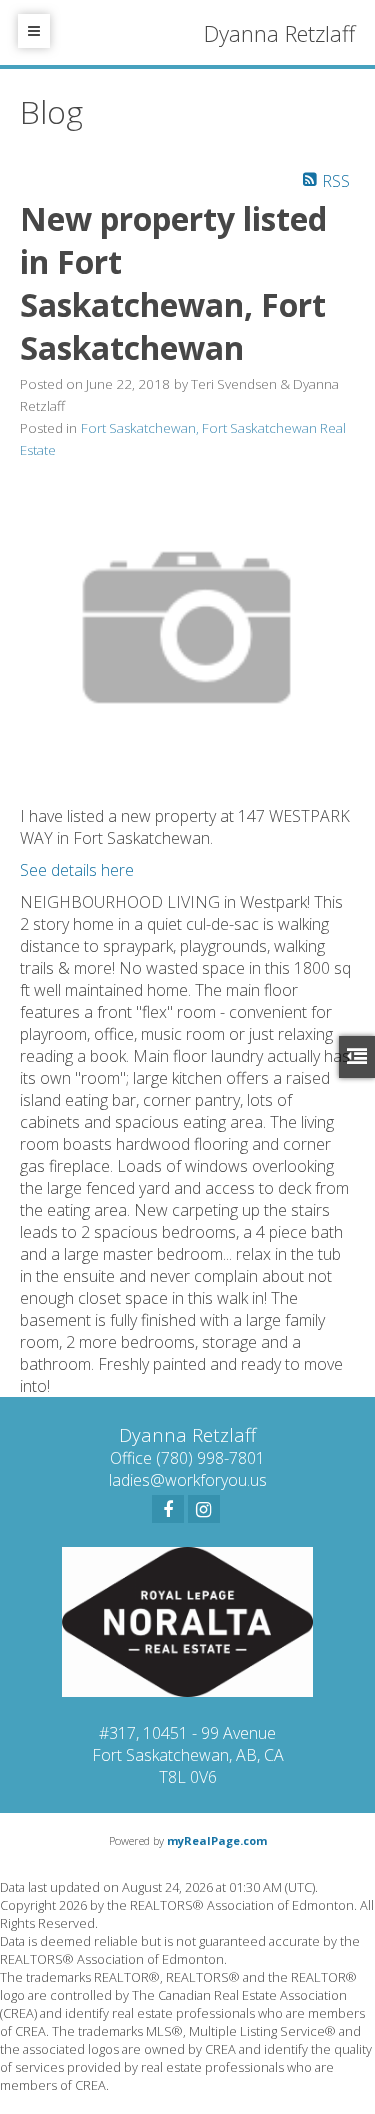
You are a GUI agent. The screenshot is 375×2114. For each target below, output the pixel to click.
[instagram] (204, 1509)
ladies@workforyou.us (188, 1480)
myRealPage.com (217, 1840)
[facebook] (168, 1509)
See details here (77, 870)
